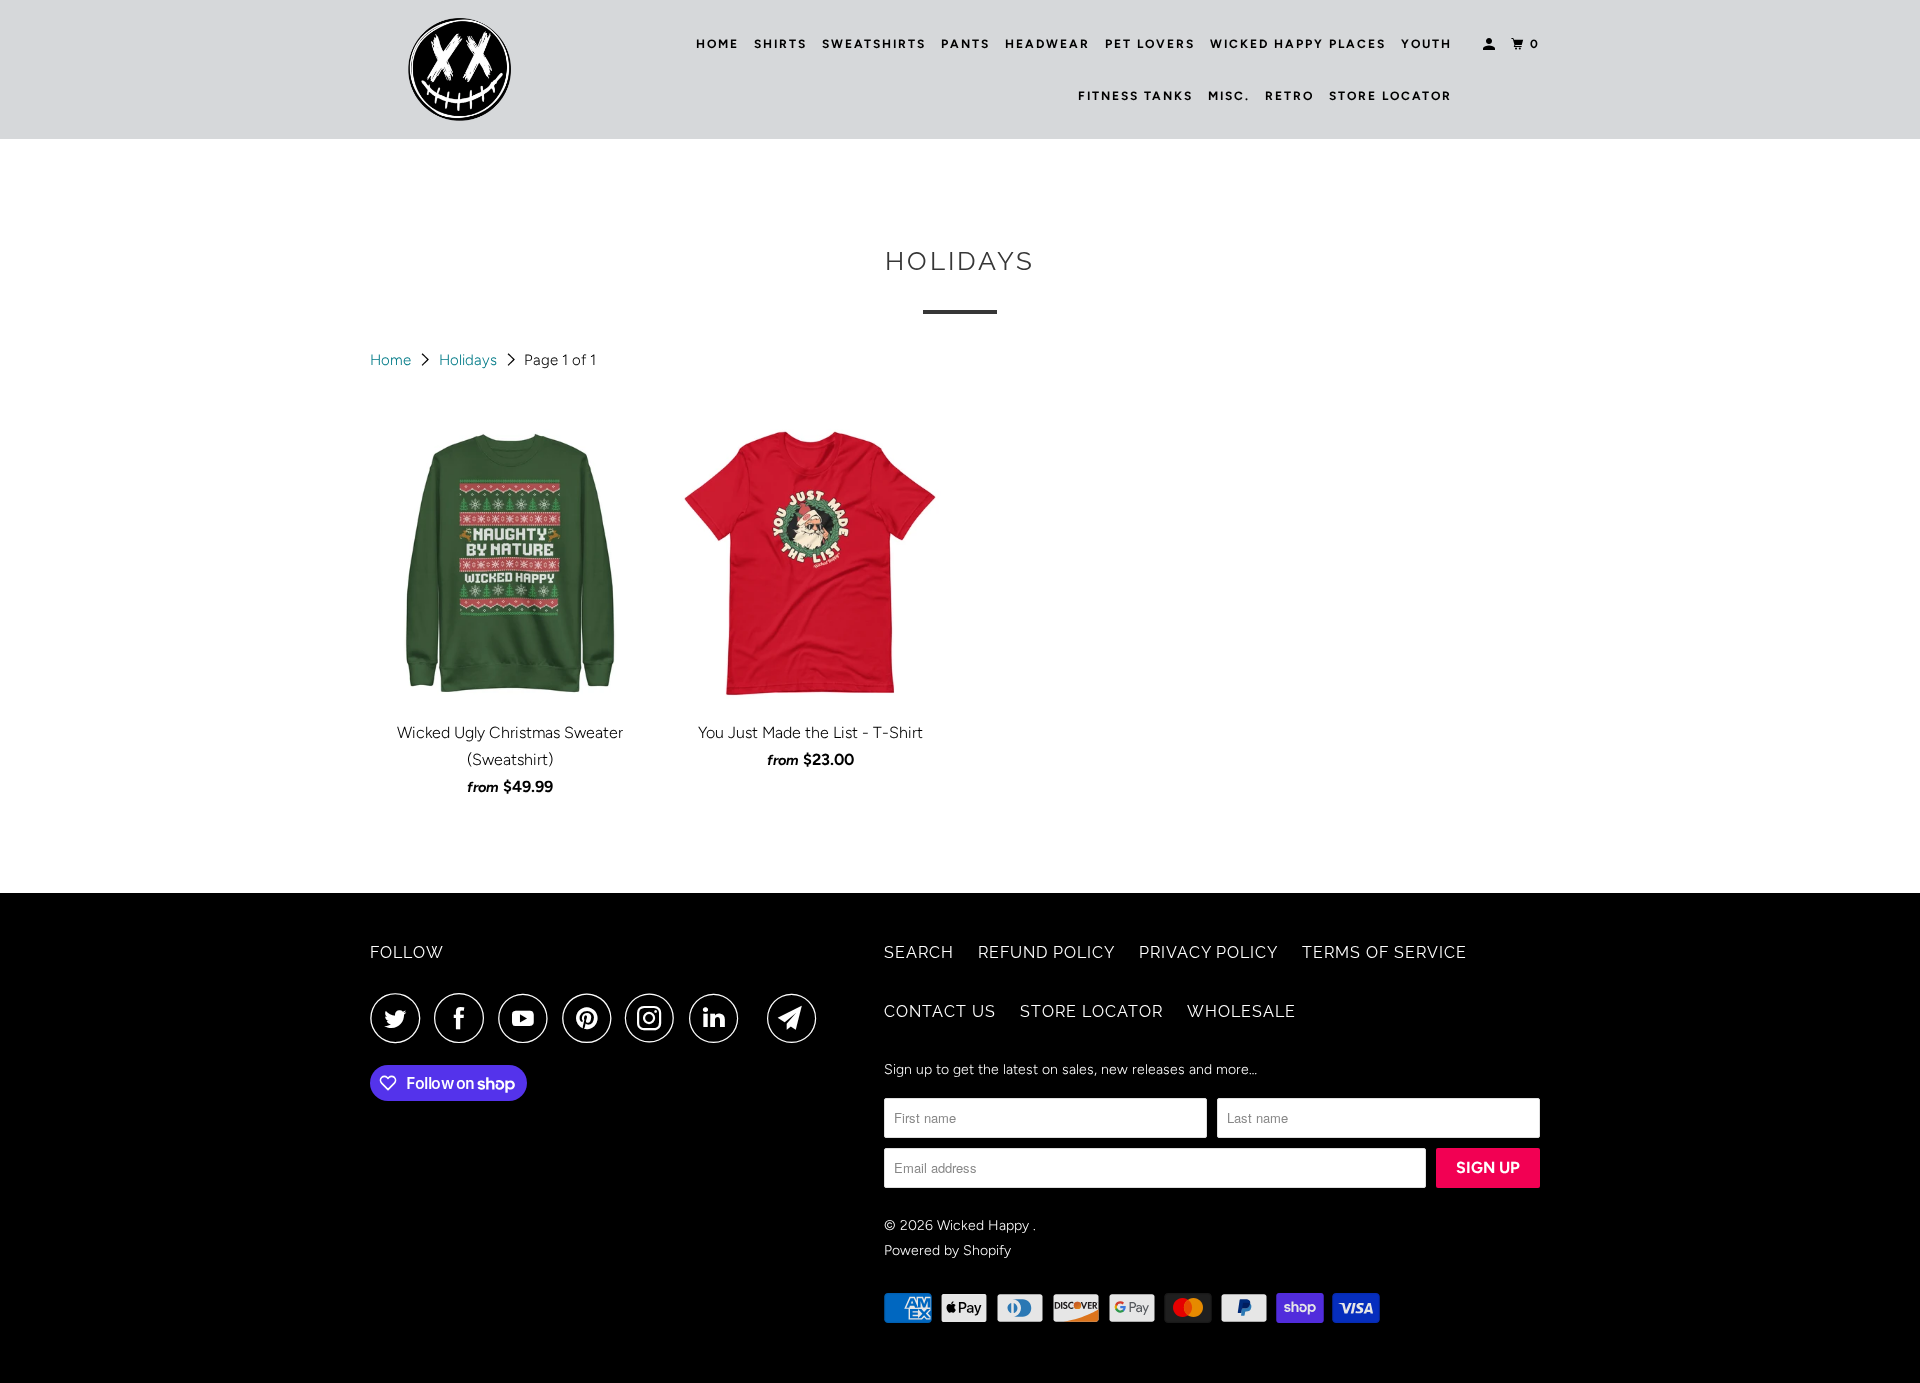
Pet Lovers (1150, 44)
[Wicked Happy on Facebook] (464, 1018)
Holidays (470, 360)
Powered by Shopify (947, 1250)
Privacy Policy (1208, 952)
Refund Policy (1046, 952)
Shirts (780, 44)
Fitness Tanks (1135, 96)
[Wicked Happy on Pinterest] (591, 1018)
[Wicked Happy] (460, 69)
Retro (1289, 96)
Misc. (1229, 96)
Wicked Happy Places (1298, 44)
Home (717, 44)
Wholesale (1241, 1011)
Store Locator (1390, 96)
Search (919, 952)
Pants (965, 44)
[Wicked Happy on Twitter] (400, 1018)
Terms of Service (1384, 952)
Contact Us (940, 1011)
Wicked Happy (985, 1225)
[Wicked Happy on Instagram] (655, 1018)
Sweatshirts (874, 44)
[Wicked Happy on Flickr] (758, 1018)
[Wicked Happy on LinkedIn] (719, 1018)
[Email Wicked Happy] (797, 1018)
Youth (1426, 44)
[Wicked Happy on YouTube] (528, 1018)
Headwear (1047, 44)
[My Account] (1491, 44)
